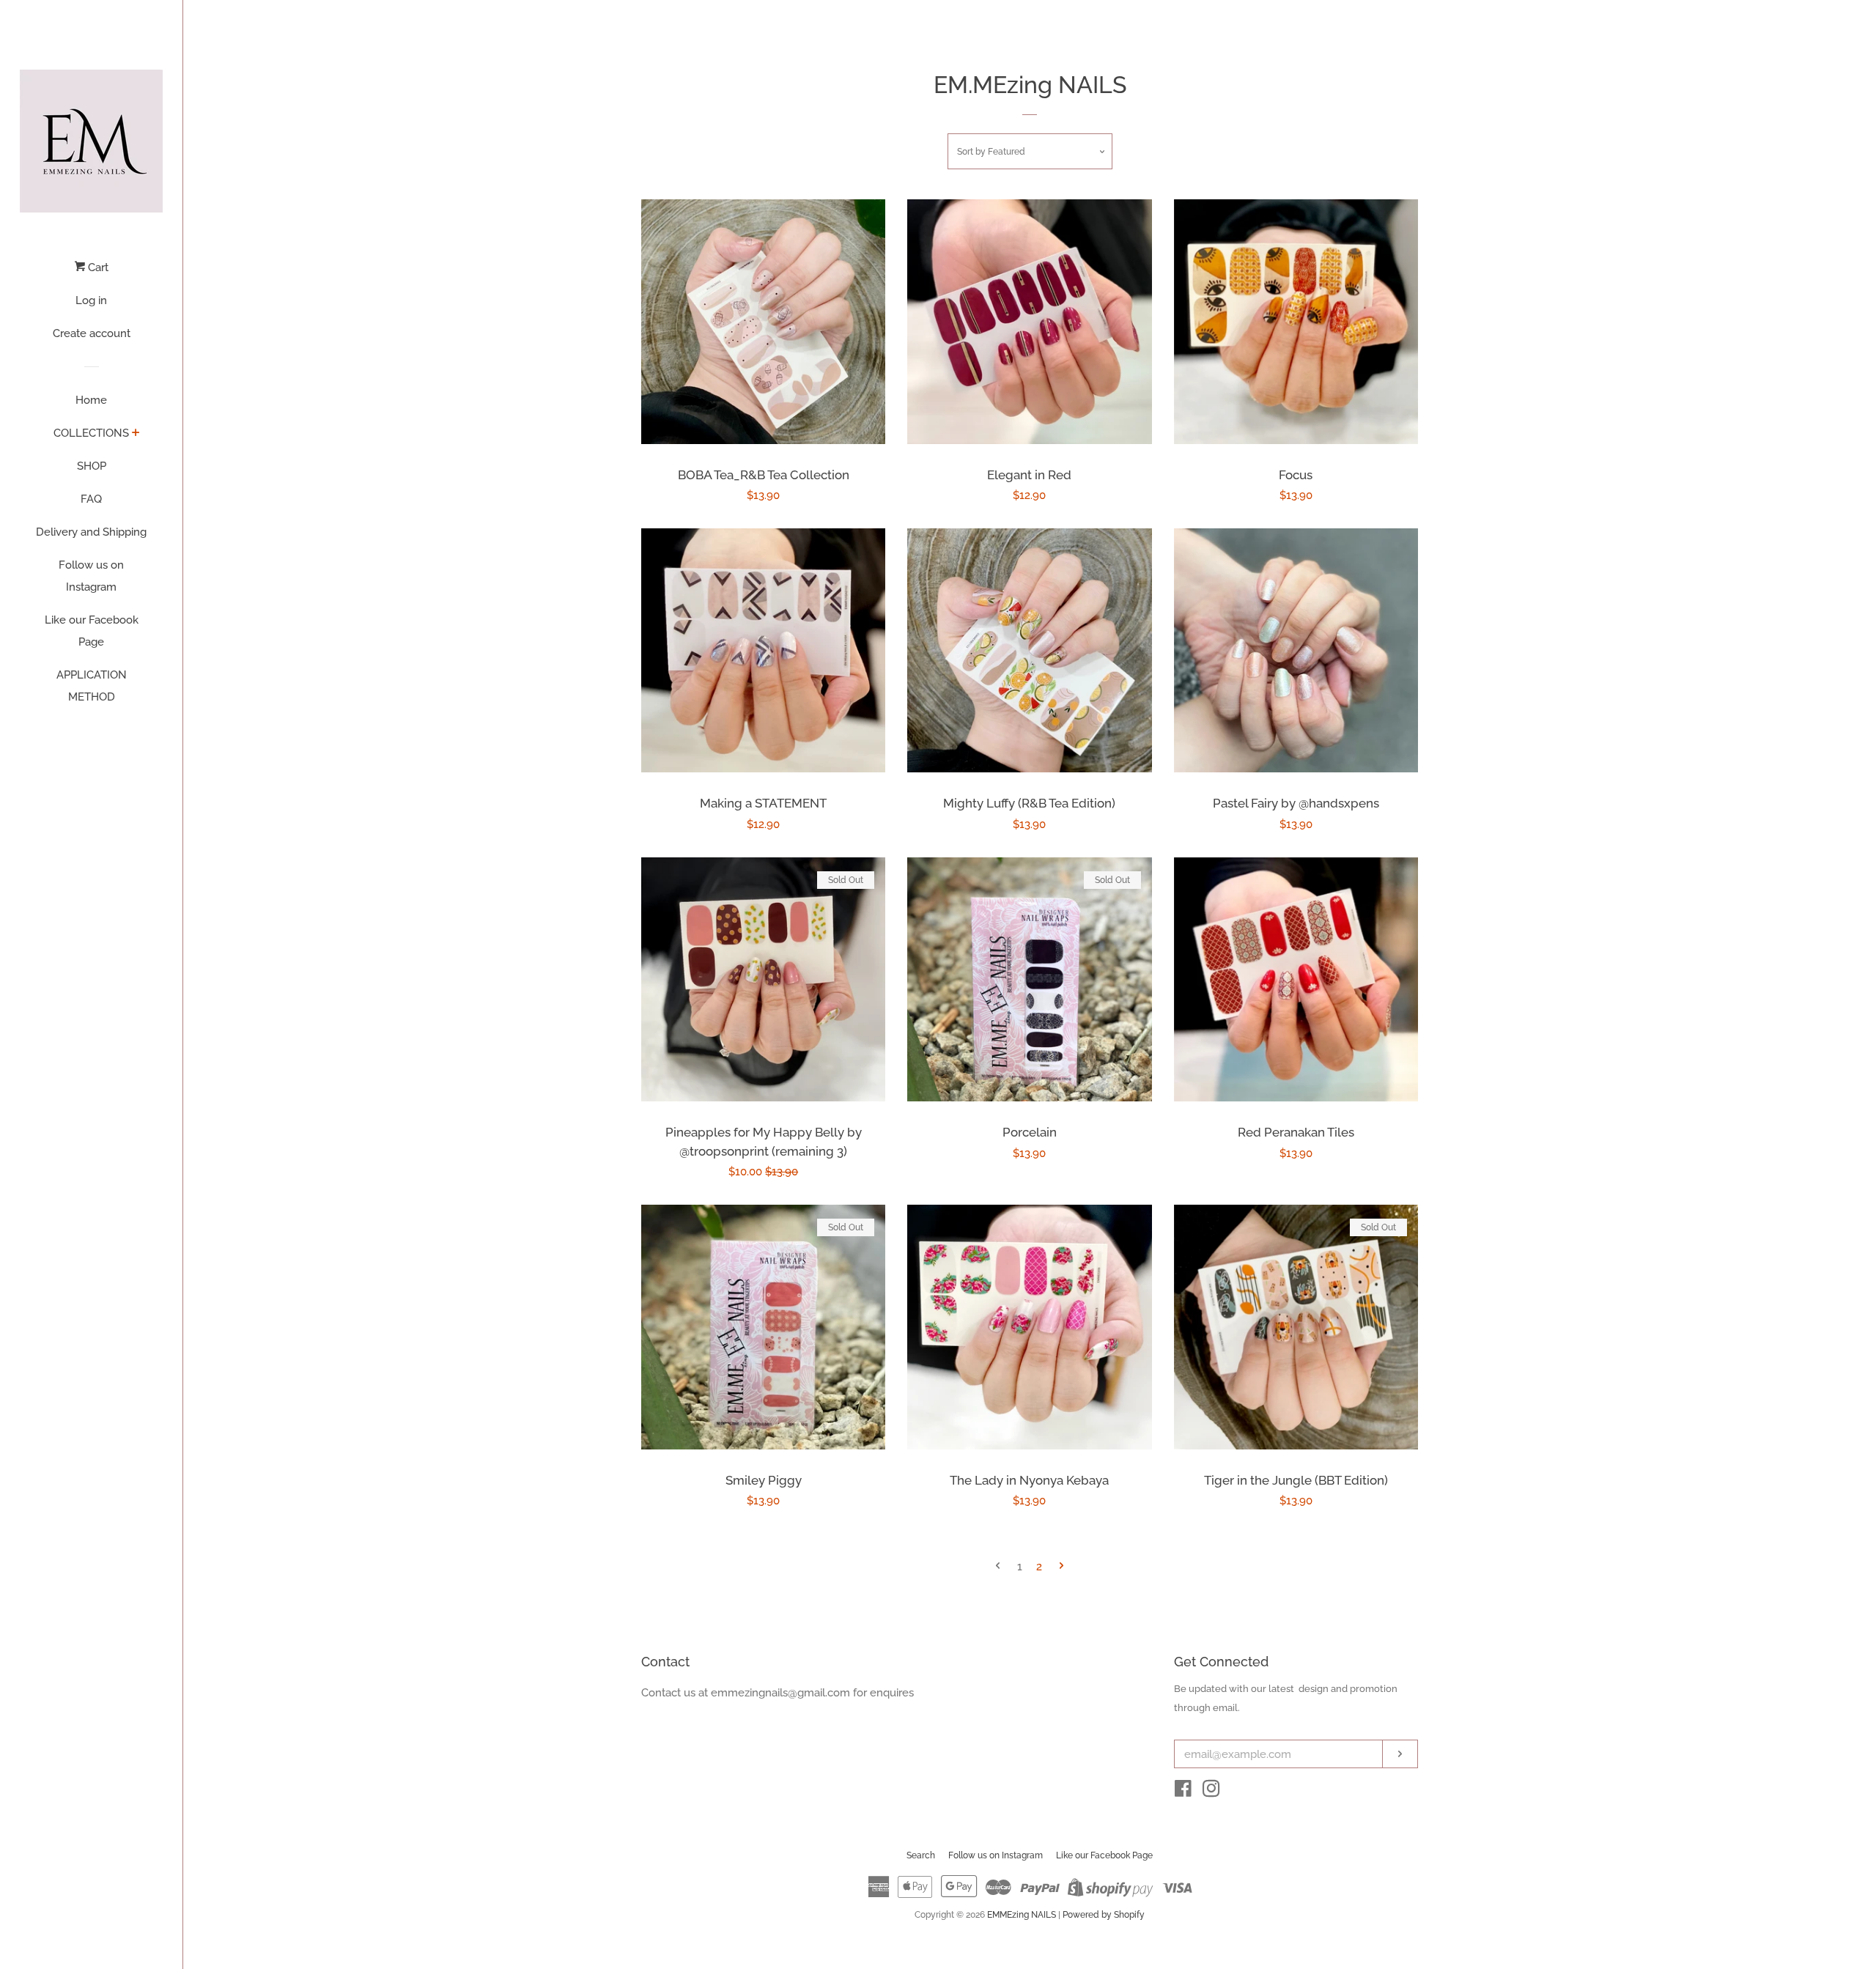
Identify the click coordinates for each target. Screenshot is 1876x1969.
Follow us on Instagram (91, 576)
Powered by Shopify (1104, 1915)
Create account (92, 333)
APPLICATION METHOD (92, 686)
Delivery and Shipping (91, 532)
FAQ (91, 499)
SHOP (92, 466)
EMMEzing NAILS (1022, 1915)
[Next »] (1061, 1567)
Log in (91, 300)
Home (91, 400)
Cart (97, 267)
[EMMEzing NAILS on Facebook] (1183, 1792)
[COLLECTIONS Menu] (136, 434)
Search (921, 1855)
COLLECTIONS (91, 433)
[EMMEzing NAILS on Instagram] (1211, 1792)
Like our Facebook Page (92, 631)
